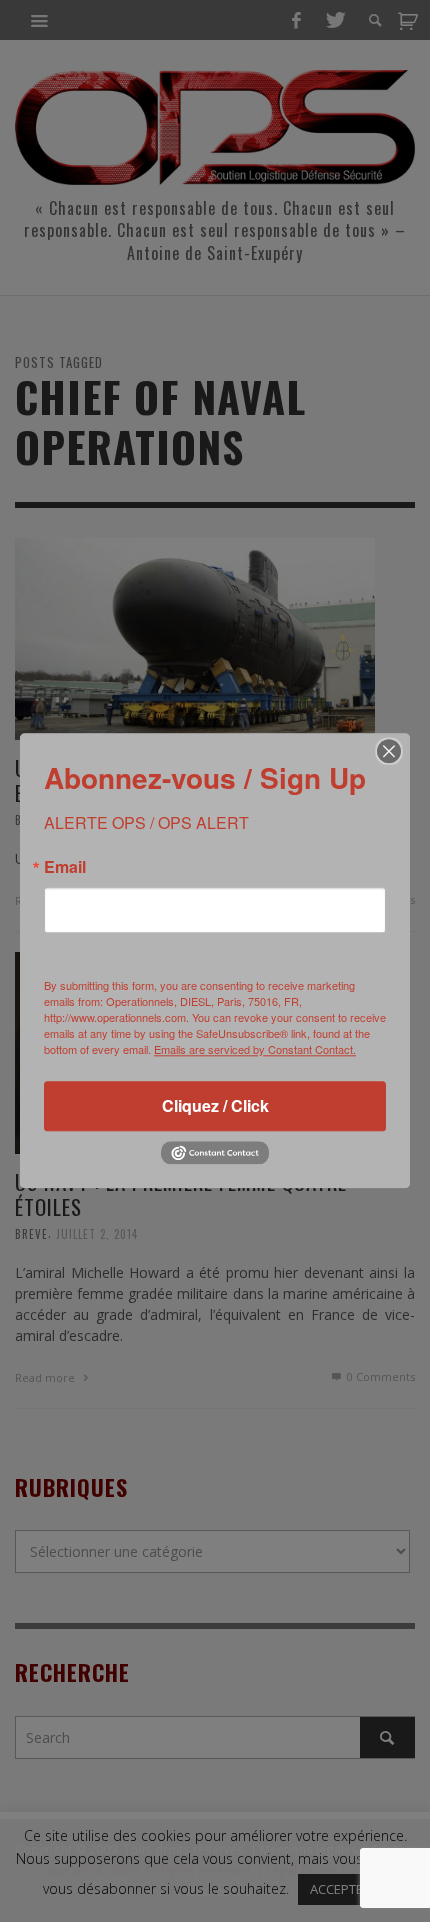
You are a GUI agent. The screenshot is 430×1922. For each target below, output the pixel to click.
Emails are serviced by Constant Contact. (255, 1049)
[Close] (389, 751)
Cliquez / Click (215, 1105)
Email (65, 867)
